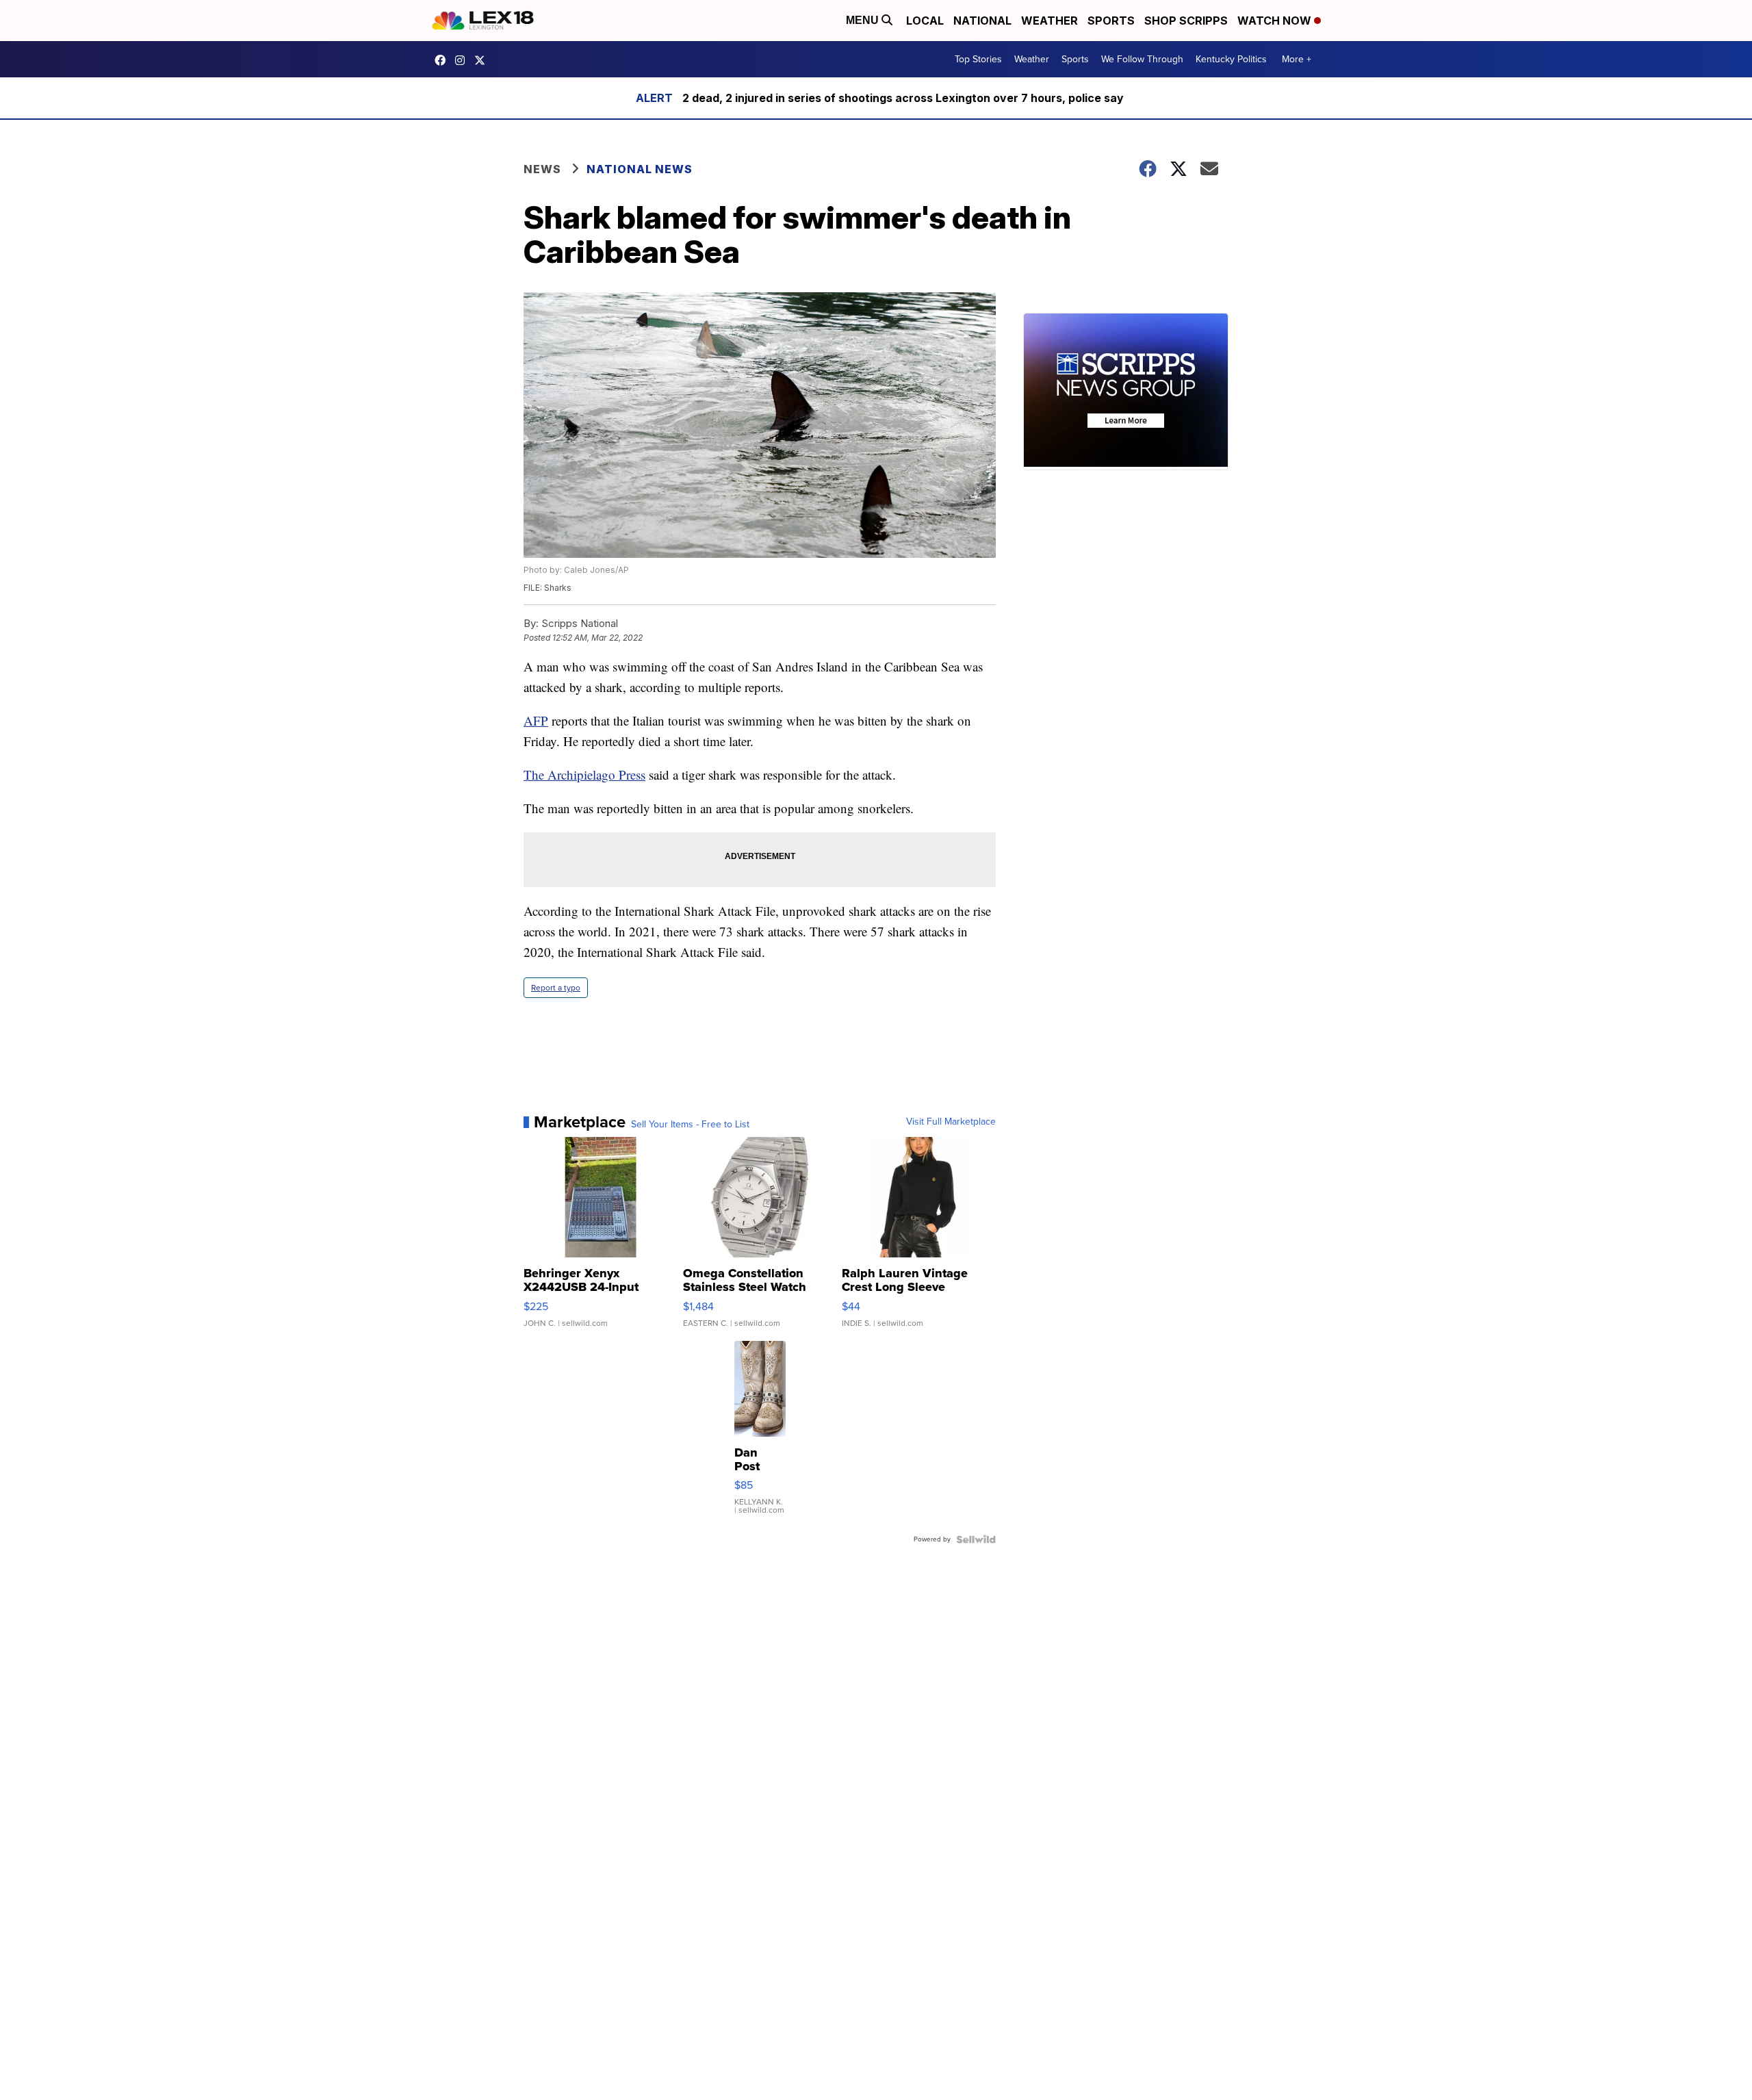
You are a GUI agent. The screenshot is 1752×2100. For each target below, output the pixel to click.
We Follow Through (1142, 59)
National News (640, 169)
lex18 (443, 60)
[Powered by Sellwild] (976, 1539)
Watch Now (1276, 21)
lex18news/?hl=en (463, 60)
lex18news (483, 60)
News (542, 169)
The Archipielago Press (584, 774)
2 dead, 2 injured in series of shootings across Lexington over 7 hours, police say (903, 98)
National (982, 21)
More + (1297, 59)
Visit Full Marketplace (951, 1122)
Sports (1111, 21)
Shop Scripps (1186, 21)
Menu (864, 20)
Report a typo (556, 988)
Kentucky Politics (1231, 59)
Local (925, 21)
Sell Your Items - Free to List (690, 1125)
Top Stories (978, 59)
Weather (1049, 21)
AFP (536, 720)
